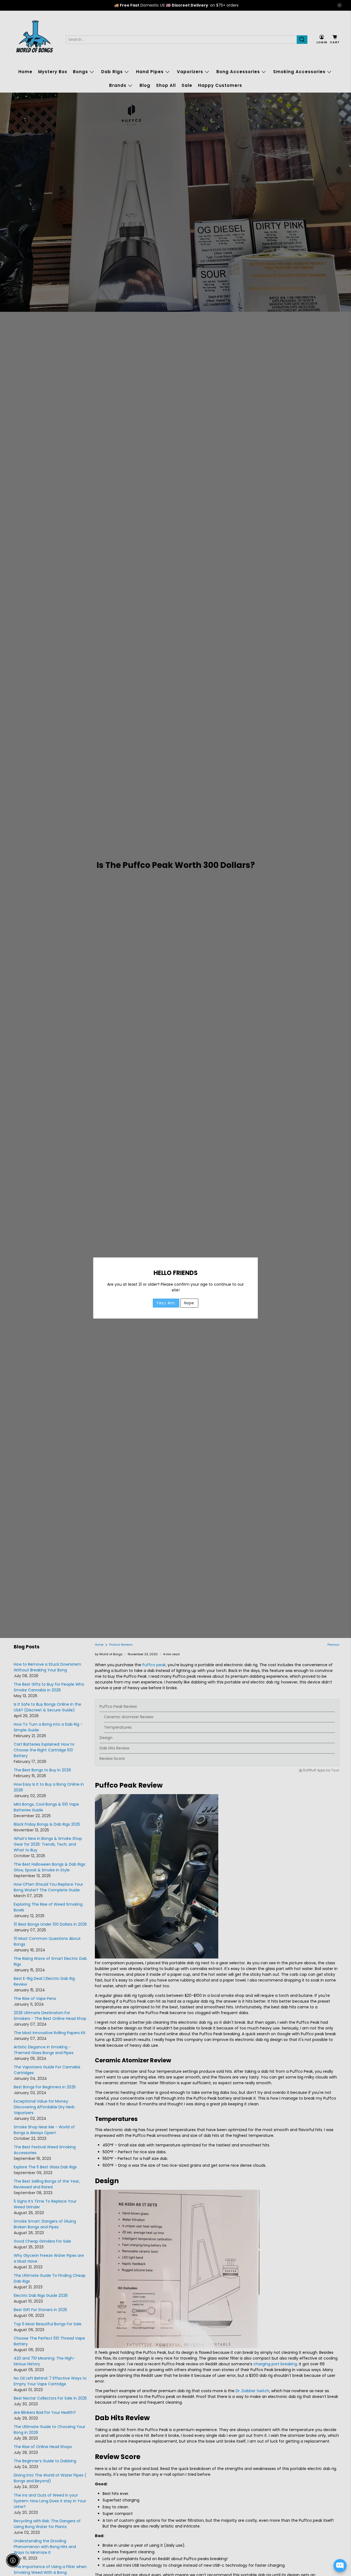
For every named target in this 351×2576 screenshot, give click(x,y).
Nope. (189, 1303)
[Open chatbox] (340, 2566)
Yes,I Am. (166, 1303)
